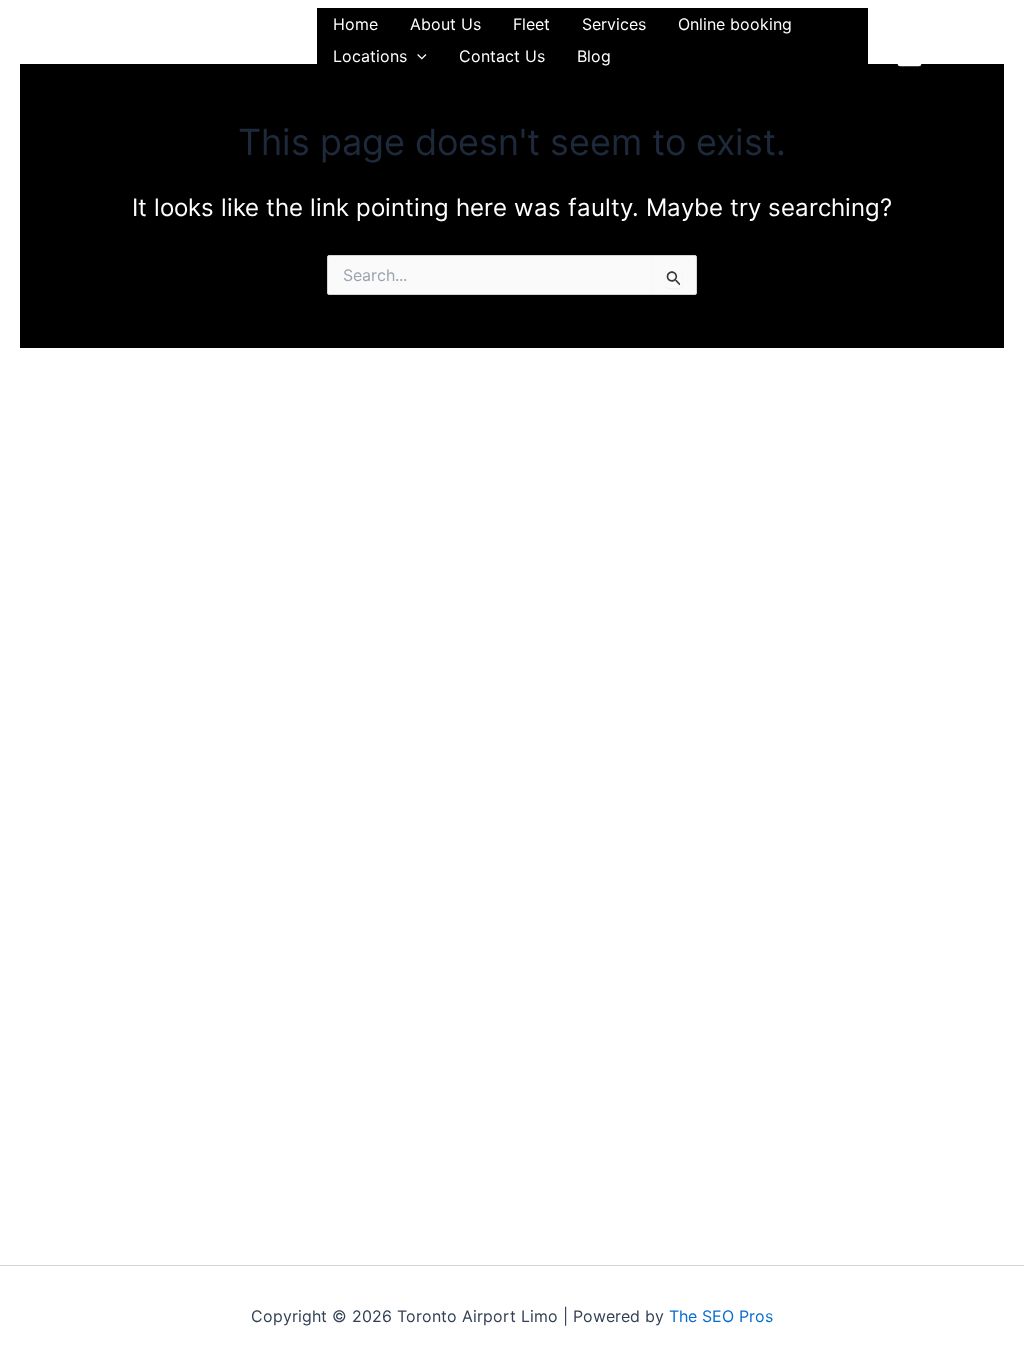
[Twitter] (942, 26)
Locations (370, 56)
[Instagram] (909, 54)
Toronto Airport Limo (165, 39)
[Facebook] (903, 26)
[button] (417, 56)
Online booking (735, 24)
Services (614, 24)
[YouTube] (948, 54)
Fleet (531, 24)
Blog (594, 56)
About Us (445, 24)
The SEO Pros (721, 1316)
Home (355, 24)
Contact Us (502, 56)
